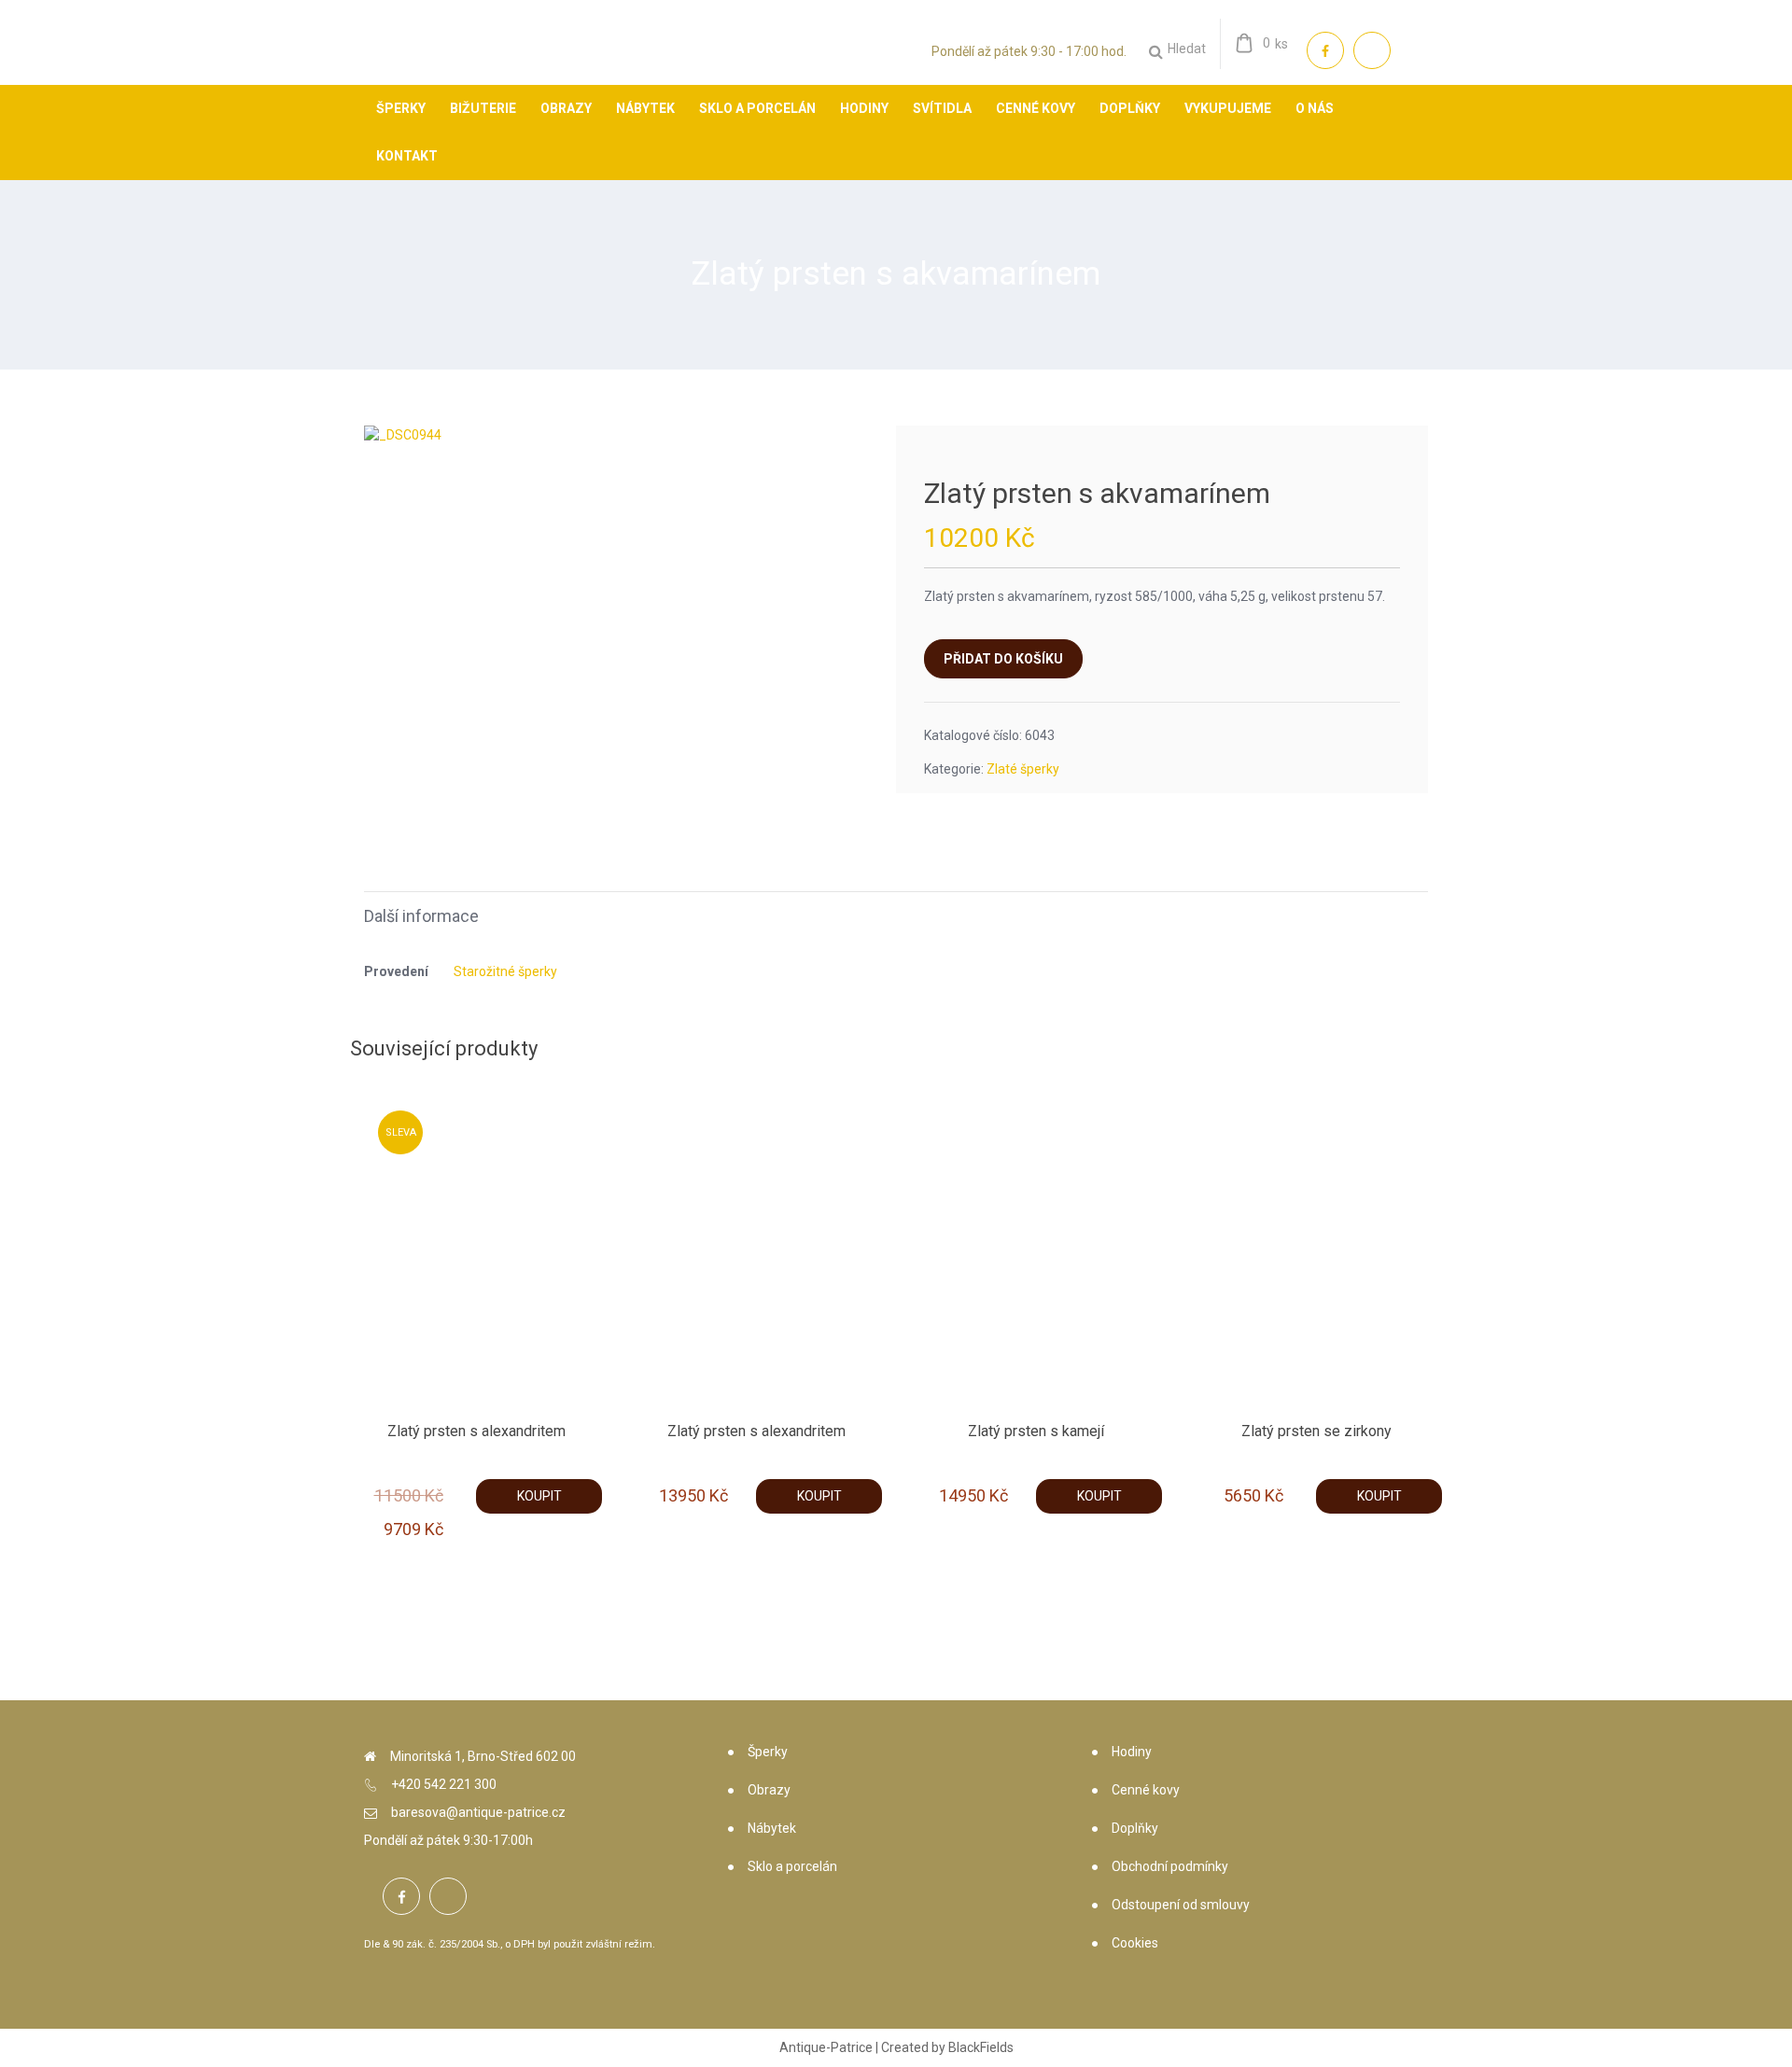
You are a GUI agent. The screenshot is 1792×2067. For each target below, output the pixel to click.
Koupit (539, 1496)
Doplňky (1135, 1828)
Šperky (768, 1752)
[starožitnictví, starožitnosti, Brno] (415, 61)
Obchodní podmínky (1170, 1866)
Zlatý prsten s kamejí (1036, 1431)
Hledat (1187, 49)
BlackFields (981, 2047)
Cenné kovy (1146, 1790)
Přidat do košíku (1003, 659)
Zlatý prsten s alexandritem (476, 1431)
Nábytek (772, 1828)
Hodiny (1132, 1752)
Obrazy (769, 1790)
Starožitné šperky (505, 971)
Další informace (421, 916)
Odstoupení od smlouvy (1181, 1905)
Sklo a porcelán (792, 1866)
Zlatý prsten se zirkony (1316, 1431)
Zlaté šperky (1023, 769)
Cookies (1135, 1943)
